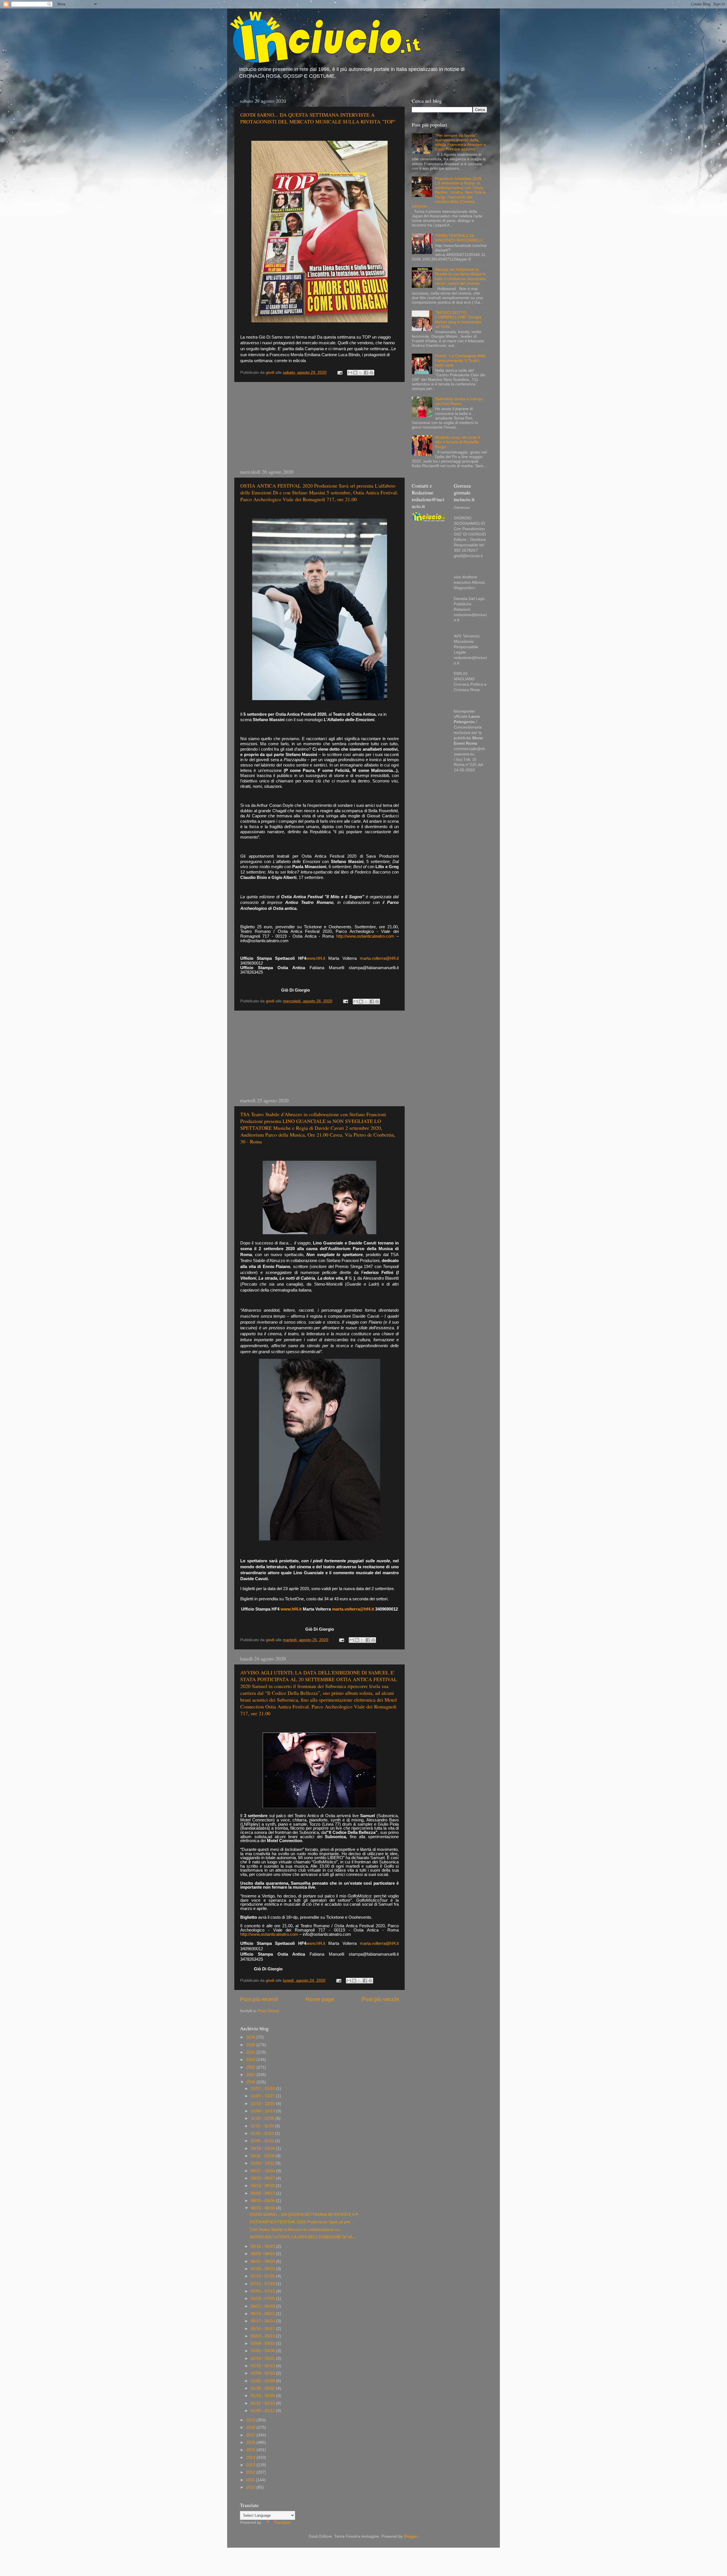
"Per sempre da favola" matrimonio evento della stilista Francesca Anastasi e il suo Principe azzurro (460, 142)
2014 (251, 2458)
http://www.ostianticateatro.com (365, 936)
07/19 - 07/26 (263, 2276)
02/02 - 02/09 (263, 2381)
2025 (251, 2045)
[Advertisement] (319, 425)
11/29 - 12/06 (263, 2118)
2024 (251, 2052)
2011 (251, 2480)
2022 (251, 2067)
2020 (251, 2082)
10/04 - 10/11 (263, 2163)
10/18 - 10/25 (263, 2148)
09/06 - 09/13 (263, 2193)
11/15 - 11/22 (263, 2133)
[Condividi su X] (361, 373)
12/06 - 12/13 (263, 2111)
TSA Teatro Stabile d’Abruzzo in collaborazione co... (296, 2230)
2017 (251, 2435)
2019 (251, 2420)
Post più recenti (259, 1999)
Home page (320, 1999)
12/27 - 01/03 (263, 2089)
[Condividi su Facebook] (366, 373)
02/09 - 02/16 (263, 2373)
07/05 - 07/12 (263, 2291)
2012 (251, 2472)
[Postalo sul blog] (355, 373)
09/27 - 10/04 (263, 2171)
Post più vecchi (380, 1999)
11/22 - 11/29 (263, 2126)
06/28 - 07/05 (263, 2299)
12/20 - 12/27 (263, 2096)
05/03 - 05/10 (263, 2336)
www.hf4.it (316, 958)
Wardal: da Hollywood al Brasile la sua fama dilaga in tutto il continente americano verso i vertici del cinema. (460, 276)
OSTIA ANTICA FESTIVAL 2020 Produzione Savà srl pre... (302, 2222)
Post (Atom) (269, 2011)
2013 (251, 2465)
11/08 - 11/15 (263, 2141)
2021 (251, 2075)
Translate (282, 2523)
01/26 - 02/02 (263, 2388)
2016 (251, 2442)
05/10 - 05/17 (263, 2329)
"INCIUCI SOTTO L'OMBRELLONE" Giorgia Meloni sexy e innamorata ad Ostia (458, 320)
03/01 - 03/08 (263, 2351)
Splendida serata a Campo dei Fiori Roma (459, 401)
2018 (251, 2427)
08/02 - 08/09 (263, 2261)
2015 (251, 2450)
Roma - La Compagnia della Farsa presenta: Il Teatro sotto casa (460, 360)
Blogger (411, 2536)
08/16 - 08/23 (263, 2246)
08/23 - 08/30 (263, 2208)
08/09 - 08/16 (263, 2254)
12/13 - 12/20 (263, 2104)
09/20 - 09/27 (263, 2178)
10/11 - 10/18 (263, 2156)
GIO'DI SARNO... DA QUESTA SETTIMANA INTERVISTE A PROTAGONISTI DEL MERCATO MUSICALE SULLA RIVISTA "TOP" (318, 118)
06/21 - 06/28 (263, 2306)
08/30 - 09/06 (263, 2201)
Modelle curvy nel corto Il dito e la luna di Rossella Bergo (457, 442)
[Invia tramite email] (350, 373)
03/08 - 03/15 (263, 2343)
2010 (251, 2487)
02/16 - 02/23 (263, 2366)
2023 (251, 2060)
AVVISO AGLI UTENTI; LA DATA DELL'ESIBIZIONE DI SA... (303, 2237)
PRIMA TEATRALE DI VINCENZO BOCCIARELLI (459, 238)
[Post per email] (340, 372)
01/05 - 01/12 (263, 2411)
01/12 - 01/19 (263, 2403)
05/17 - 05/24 (263, 2321)
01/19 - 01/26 (263, 2396)
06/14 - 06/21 (263, 2314)
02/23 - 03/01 (263, 2358)
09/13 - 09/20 (263, 2186)
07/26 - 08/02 (263, 2269)
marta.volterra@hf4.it (379, 958)
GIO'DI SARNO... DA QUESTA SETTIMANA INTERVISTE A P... (305, 2215)
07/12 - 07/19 (263, 2284)
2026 (251, 2037)
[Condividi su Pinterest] (371, 373)
